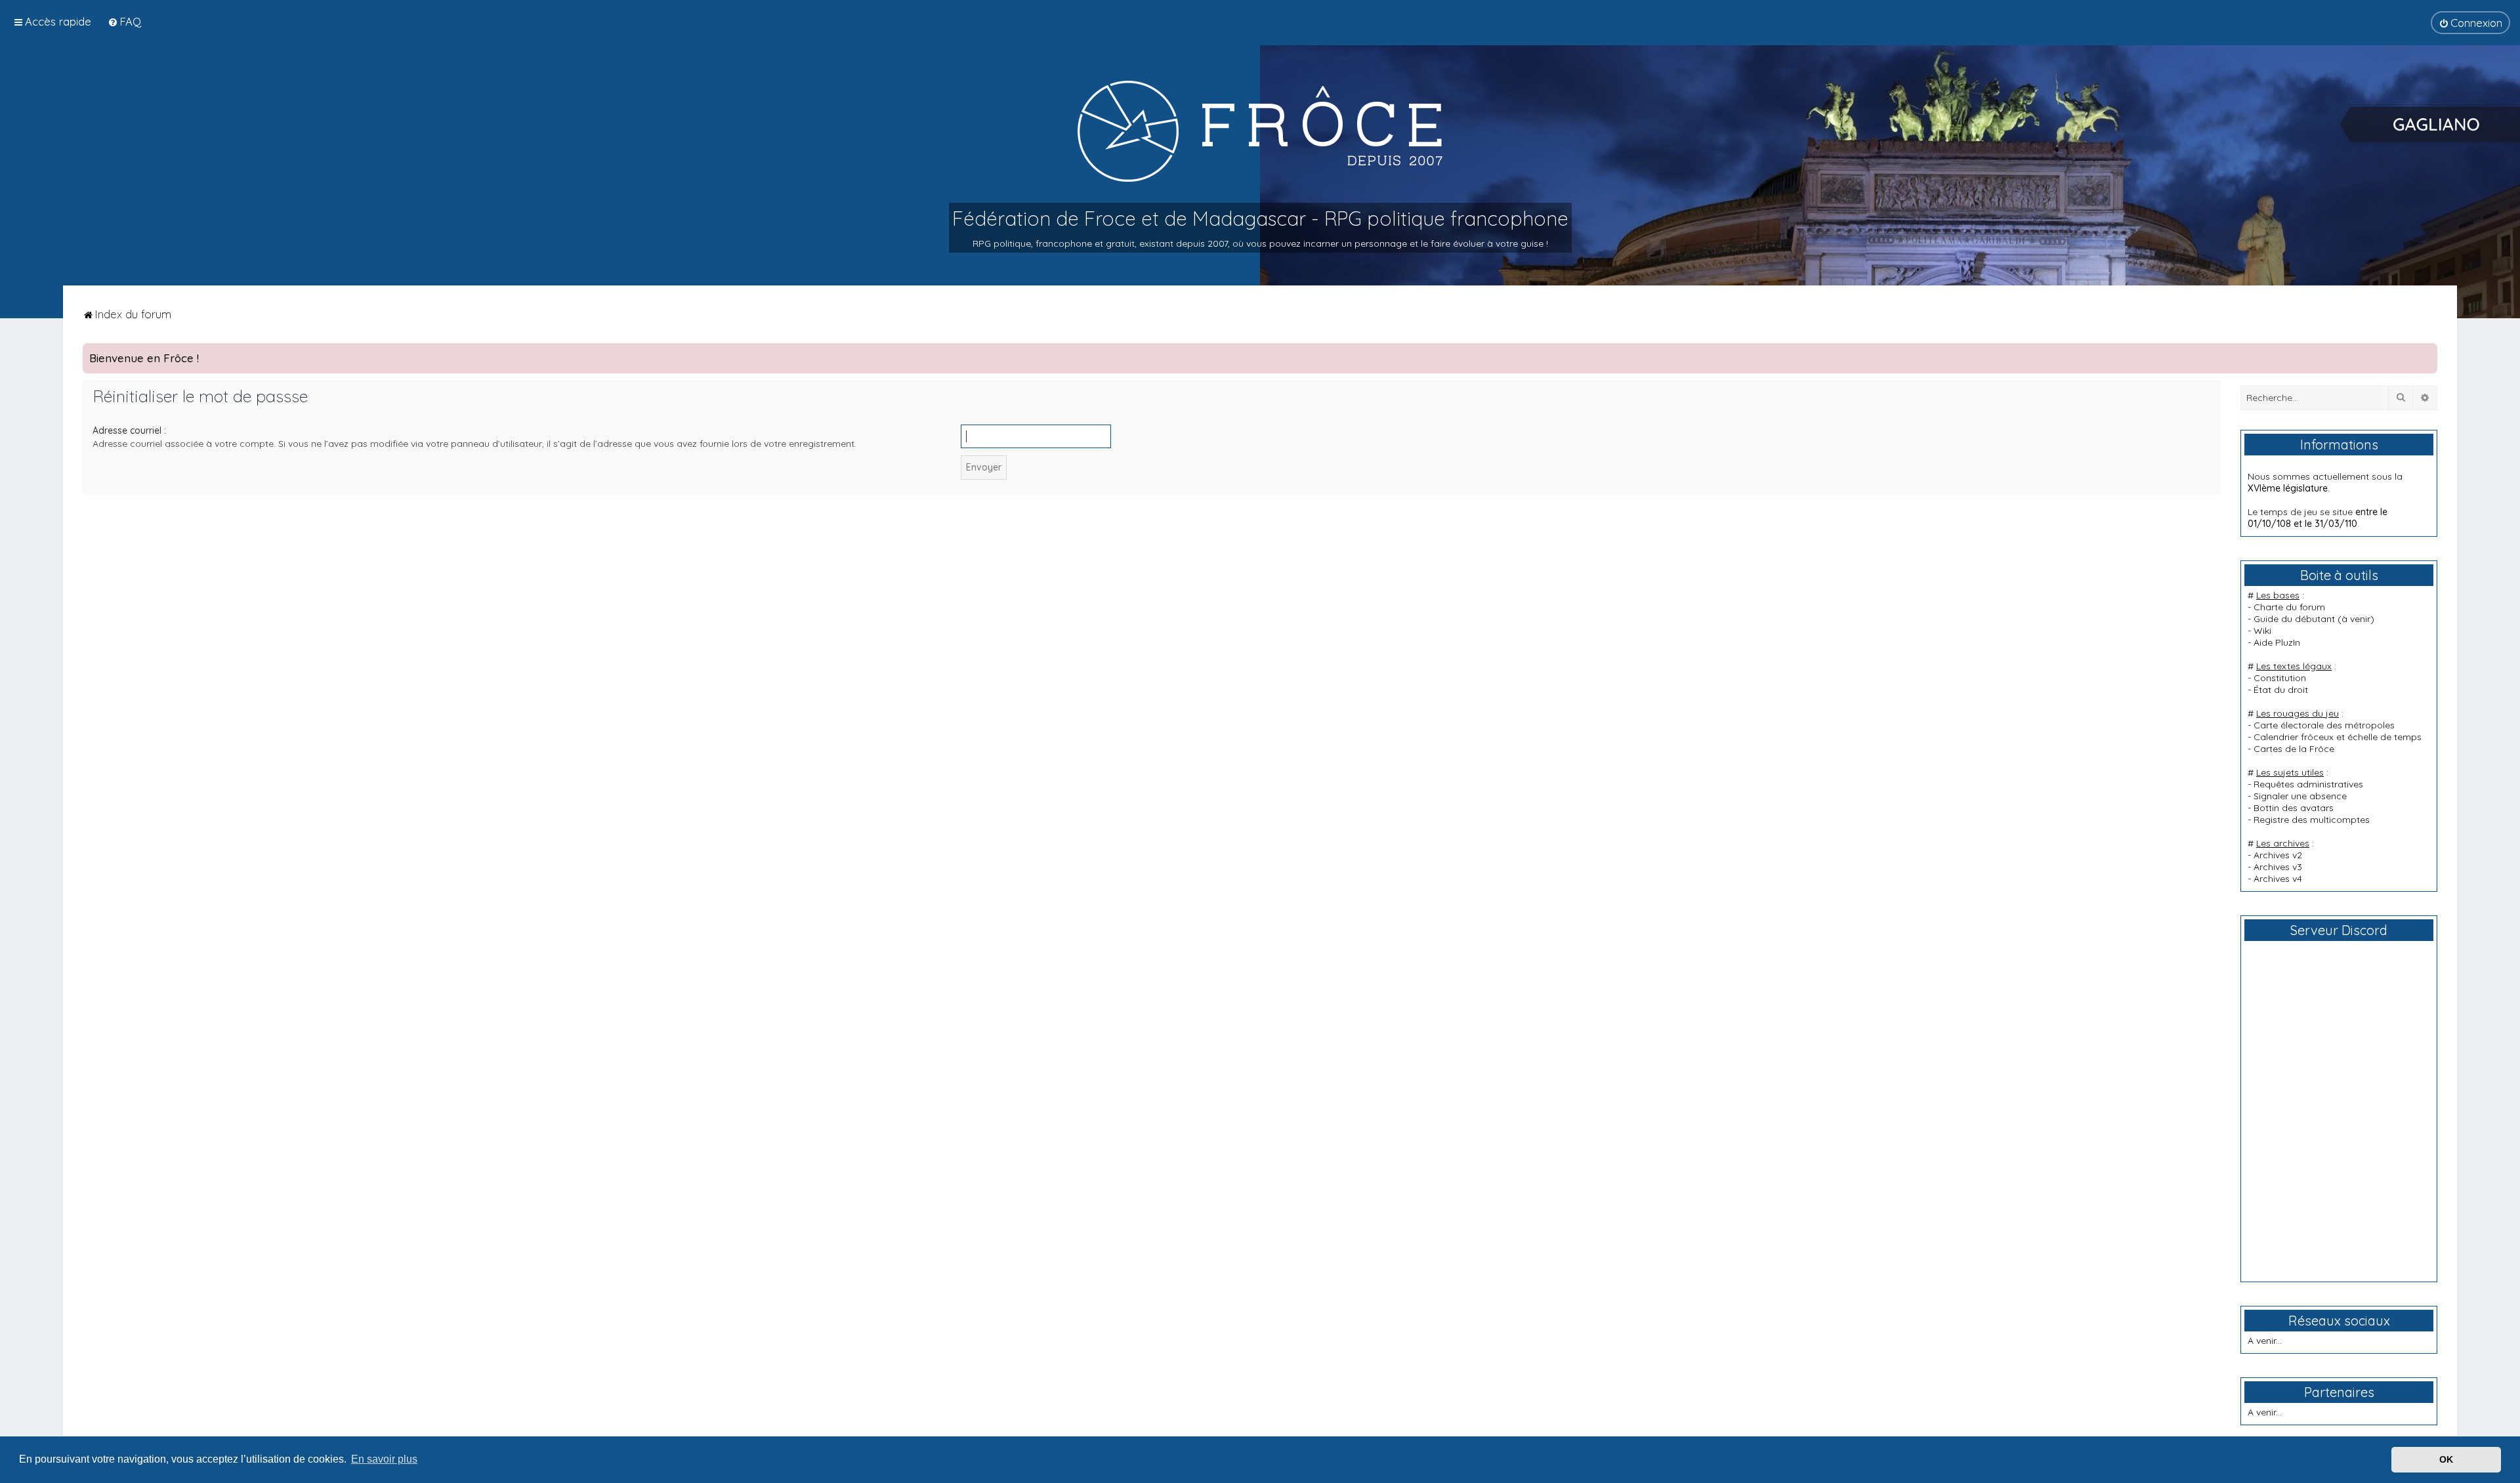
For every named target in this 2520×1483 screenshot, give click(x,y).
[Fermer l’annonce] (2427, 354)
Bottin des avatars (2294, 808)
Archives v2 (2278, 855)
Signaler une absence (2300, 796)
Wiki (2262, 631)
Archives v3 (2278, 867)
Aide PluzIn (2277, 642)
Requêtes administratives (2308, 784)
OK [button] (2446, 1459)
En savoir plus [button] (384, 1459)
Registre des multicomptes (2312, 820)
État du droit (2281, 690)
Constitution (2280, 678)
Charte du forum (2289, 607)
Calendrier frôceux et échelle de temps (2338, 737)
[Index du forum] (1260, 131)
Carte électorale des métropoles (2324, 725)
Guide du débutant (2294, 619)
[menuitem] (124, 21)
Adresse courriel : (129, 430)
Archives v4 (2278, 879)
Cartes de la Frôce (2294, 749)
